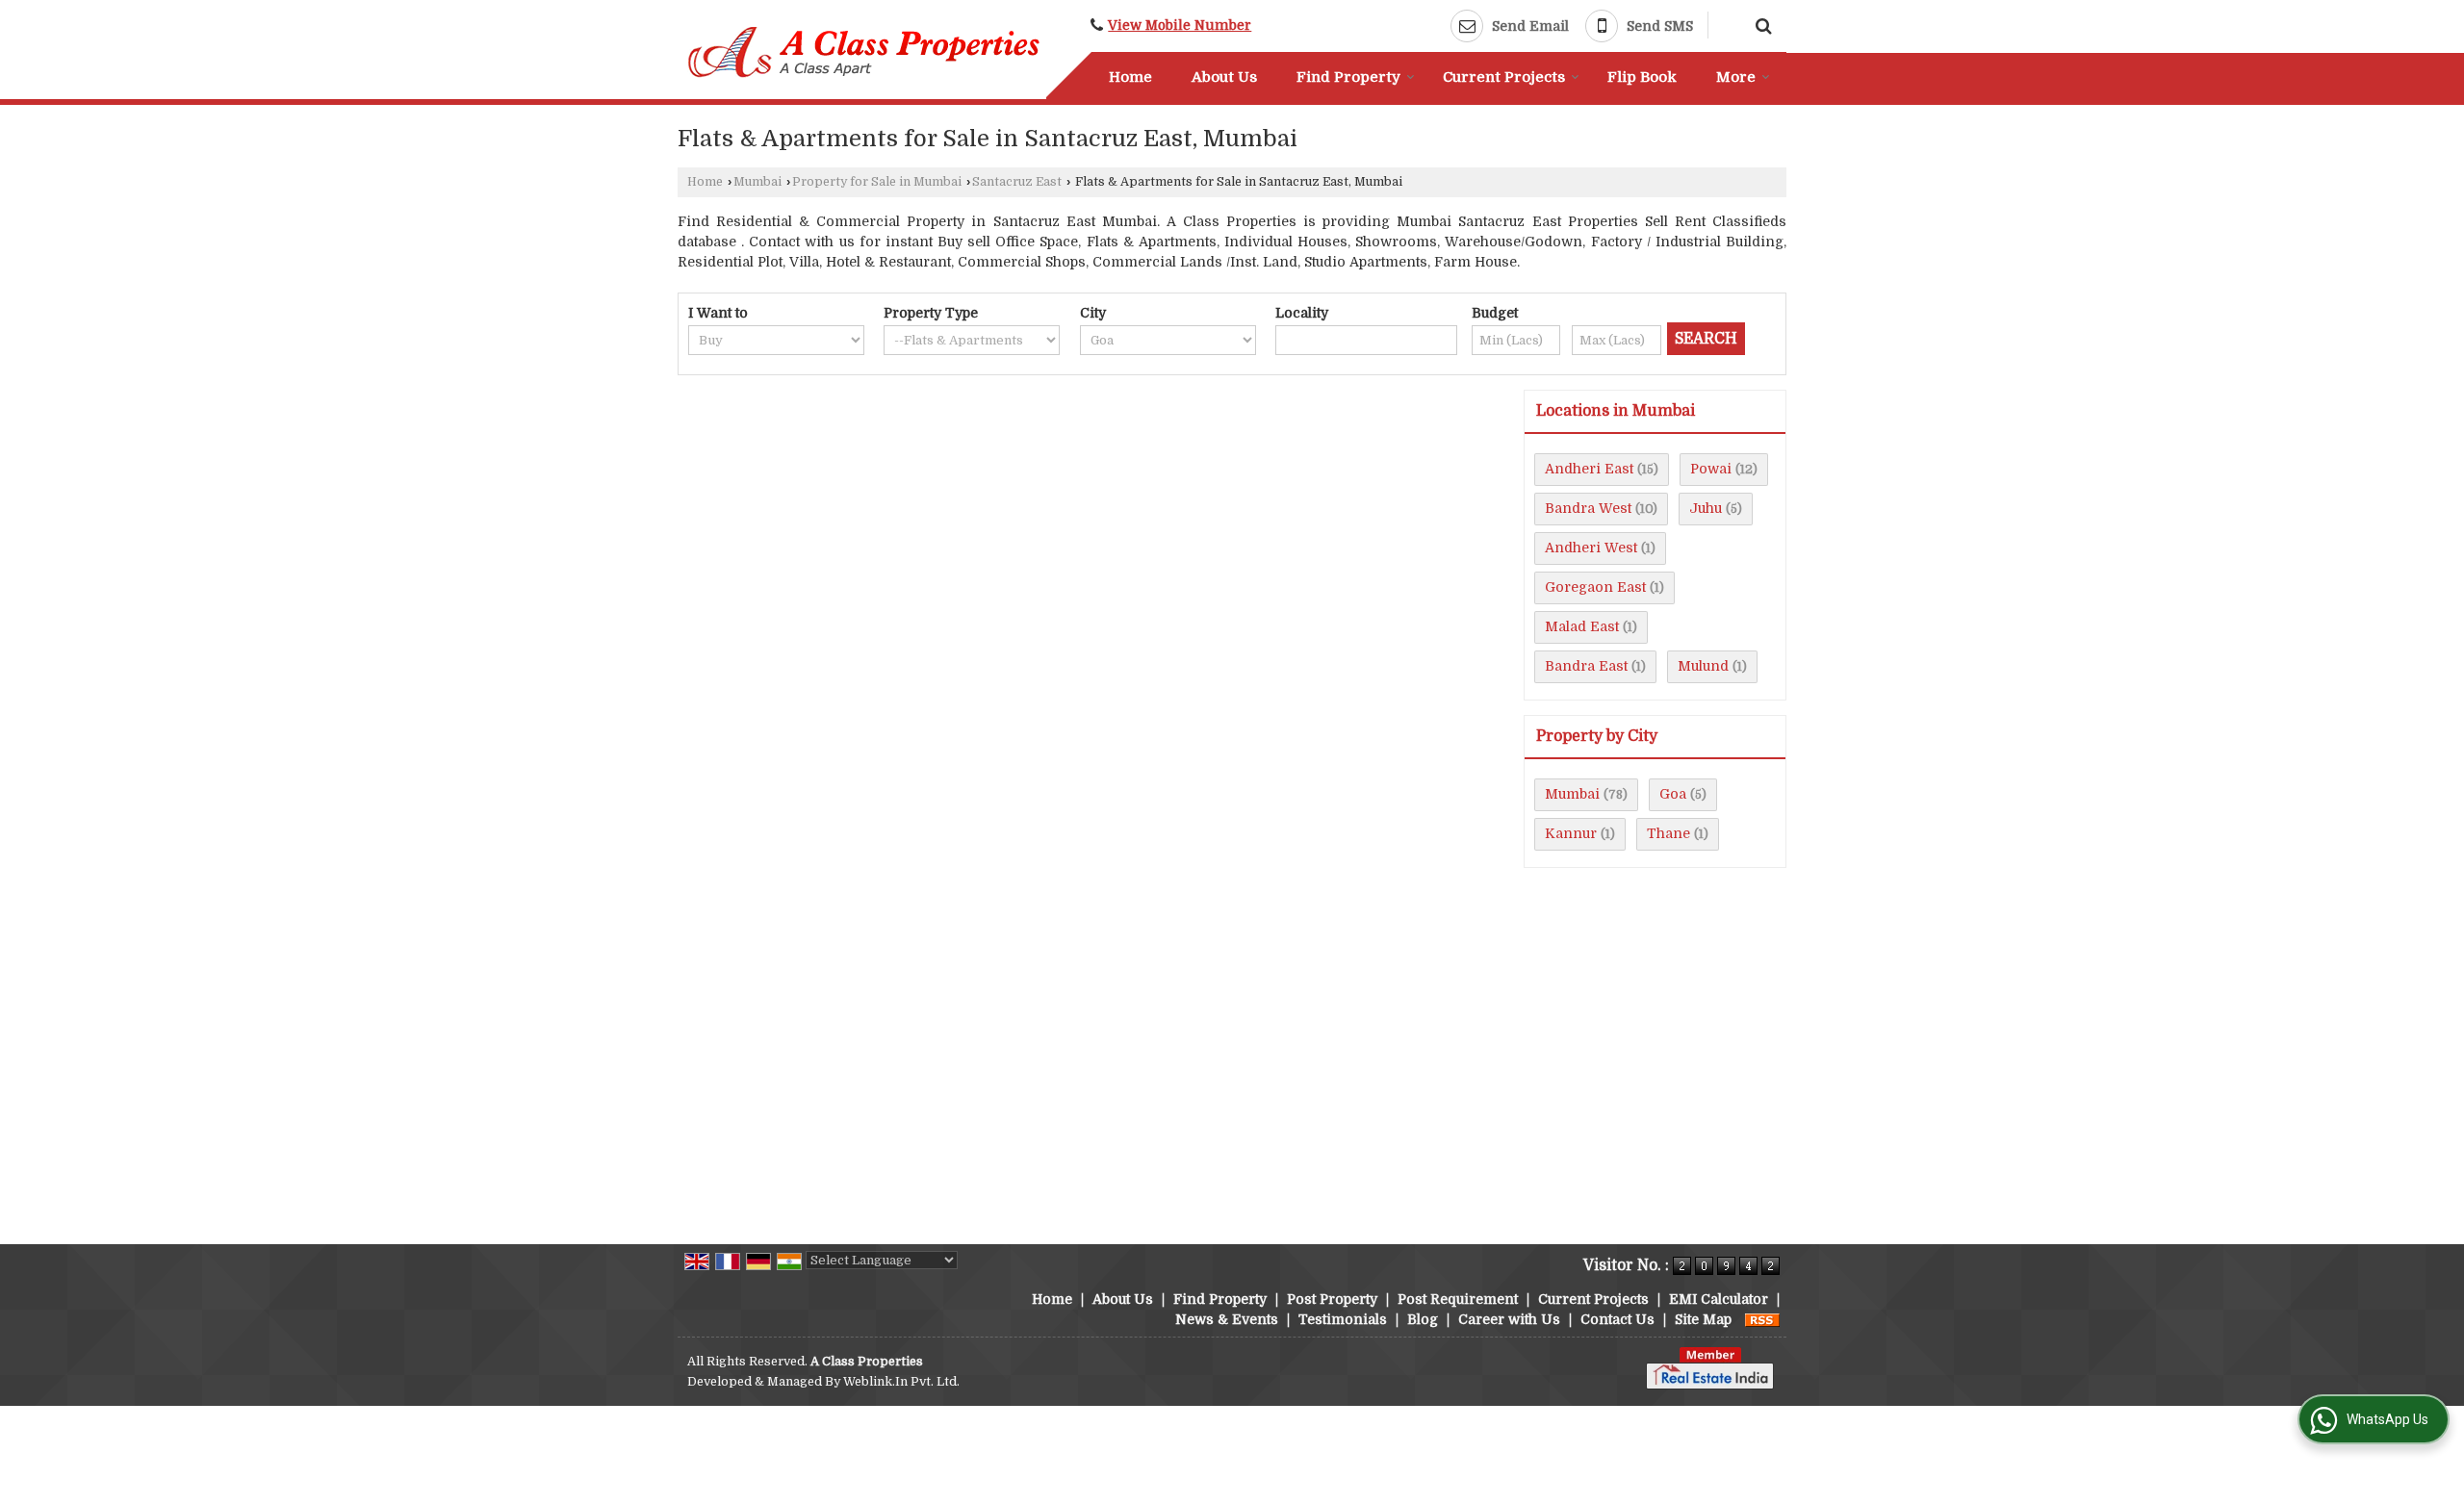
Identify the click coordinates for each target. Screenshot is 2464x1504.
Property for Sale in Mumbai (877, 182)
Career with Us (1509, 1319)
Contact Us (1617, 1319)
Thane (1668, 833)
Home (1130, 77)
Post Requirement (1458, 1299)
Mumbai (757, 182)
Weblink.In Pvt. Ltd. (901, 1382)
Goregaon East (1595, 587)
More (1736, 77)
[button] (1180, 25)
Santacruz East (1017, 182)
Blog (1423, 1319)
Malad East (1582, 626)
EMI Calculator (1719, 1299)
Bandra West (1588, 508)
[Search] (1761, 24)
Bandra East (1586, 666)
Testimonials (1343, 1319)
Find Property (1348, 77)
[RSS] (1762, 1319)
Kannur (1571, 833)
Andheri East (1589, 469)
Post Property (1332, 1299)
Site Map (1703, 1319)
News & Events (1227, 1319)
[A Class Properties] (865, 52)
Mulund (1703, 666)
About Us (1224, 77)
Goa (1673, 794)
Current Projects (1504, 77)
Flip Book (1642, 77)
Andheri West (1591, 548)
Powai (1711, 469)
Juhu (1706, 508)
